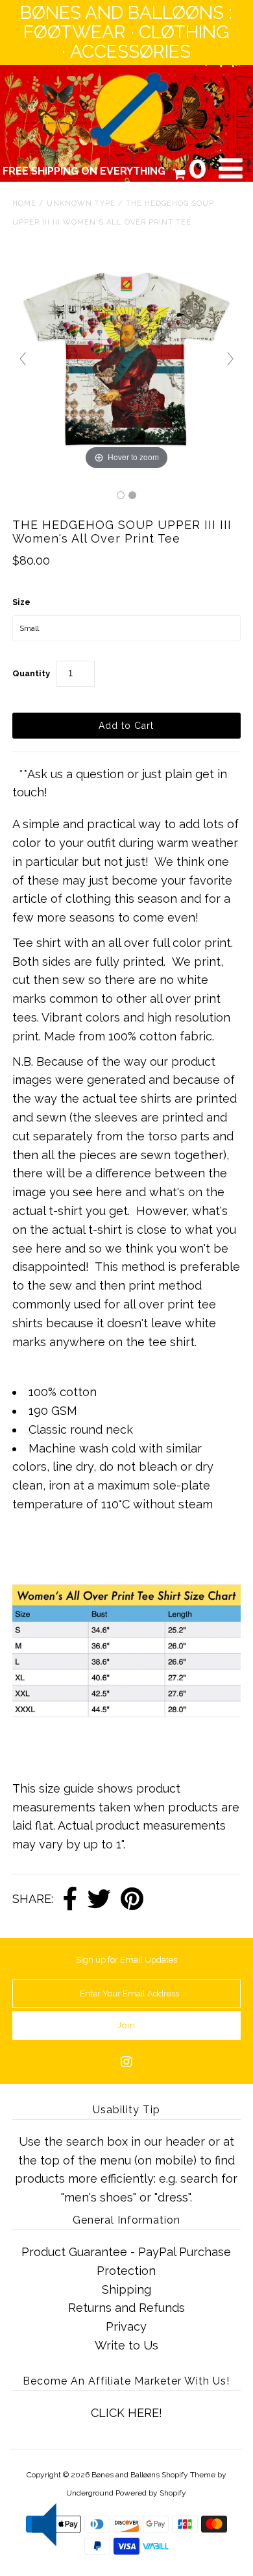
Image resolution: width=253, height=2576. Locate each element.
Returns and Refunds (126, 2308)
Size (21, 602)
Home (24, 203)
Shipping (126, 2289)
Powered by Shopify (151, 2493)
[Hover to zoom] (126, 358)
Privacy (126, 2326)
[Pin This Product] (132, 1900)
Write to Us (126, 2345)
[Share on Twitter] (99, 1900)
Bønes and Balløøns (126, 2475)
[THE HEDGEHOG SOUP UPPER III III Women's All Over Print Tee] (121, 495)
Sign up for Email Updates (126, 1960)
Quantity (31, 673)
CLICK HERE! (126, 2413)
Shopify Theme (188, 2475)
